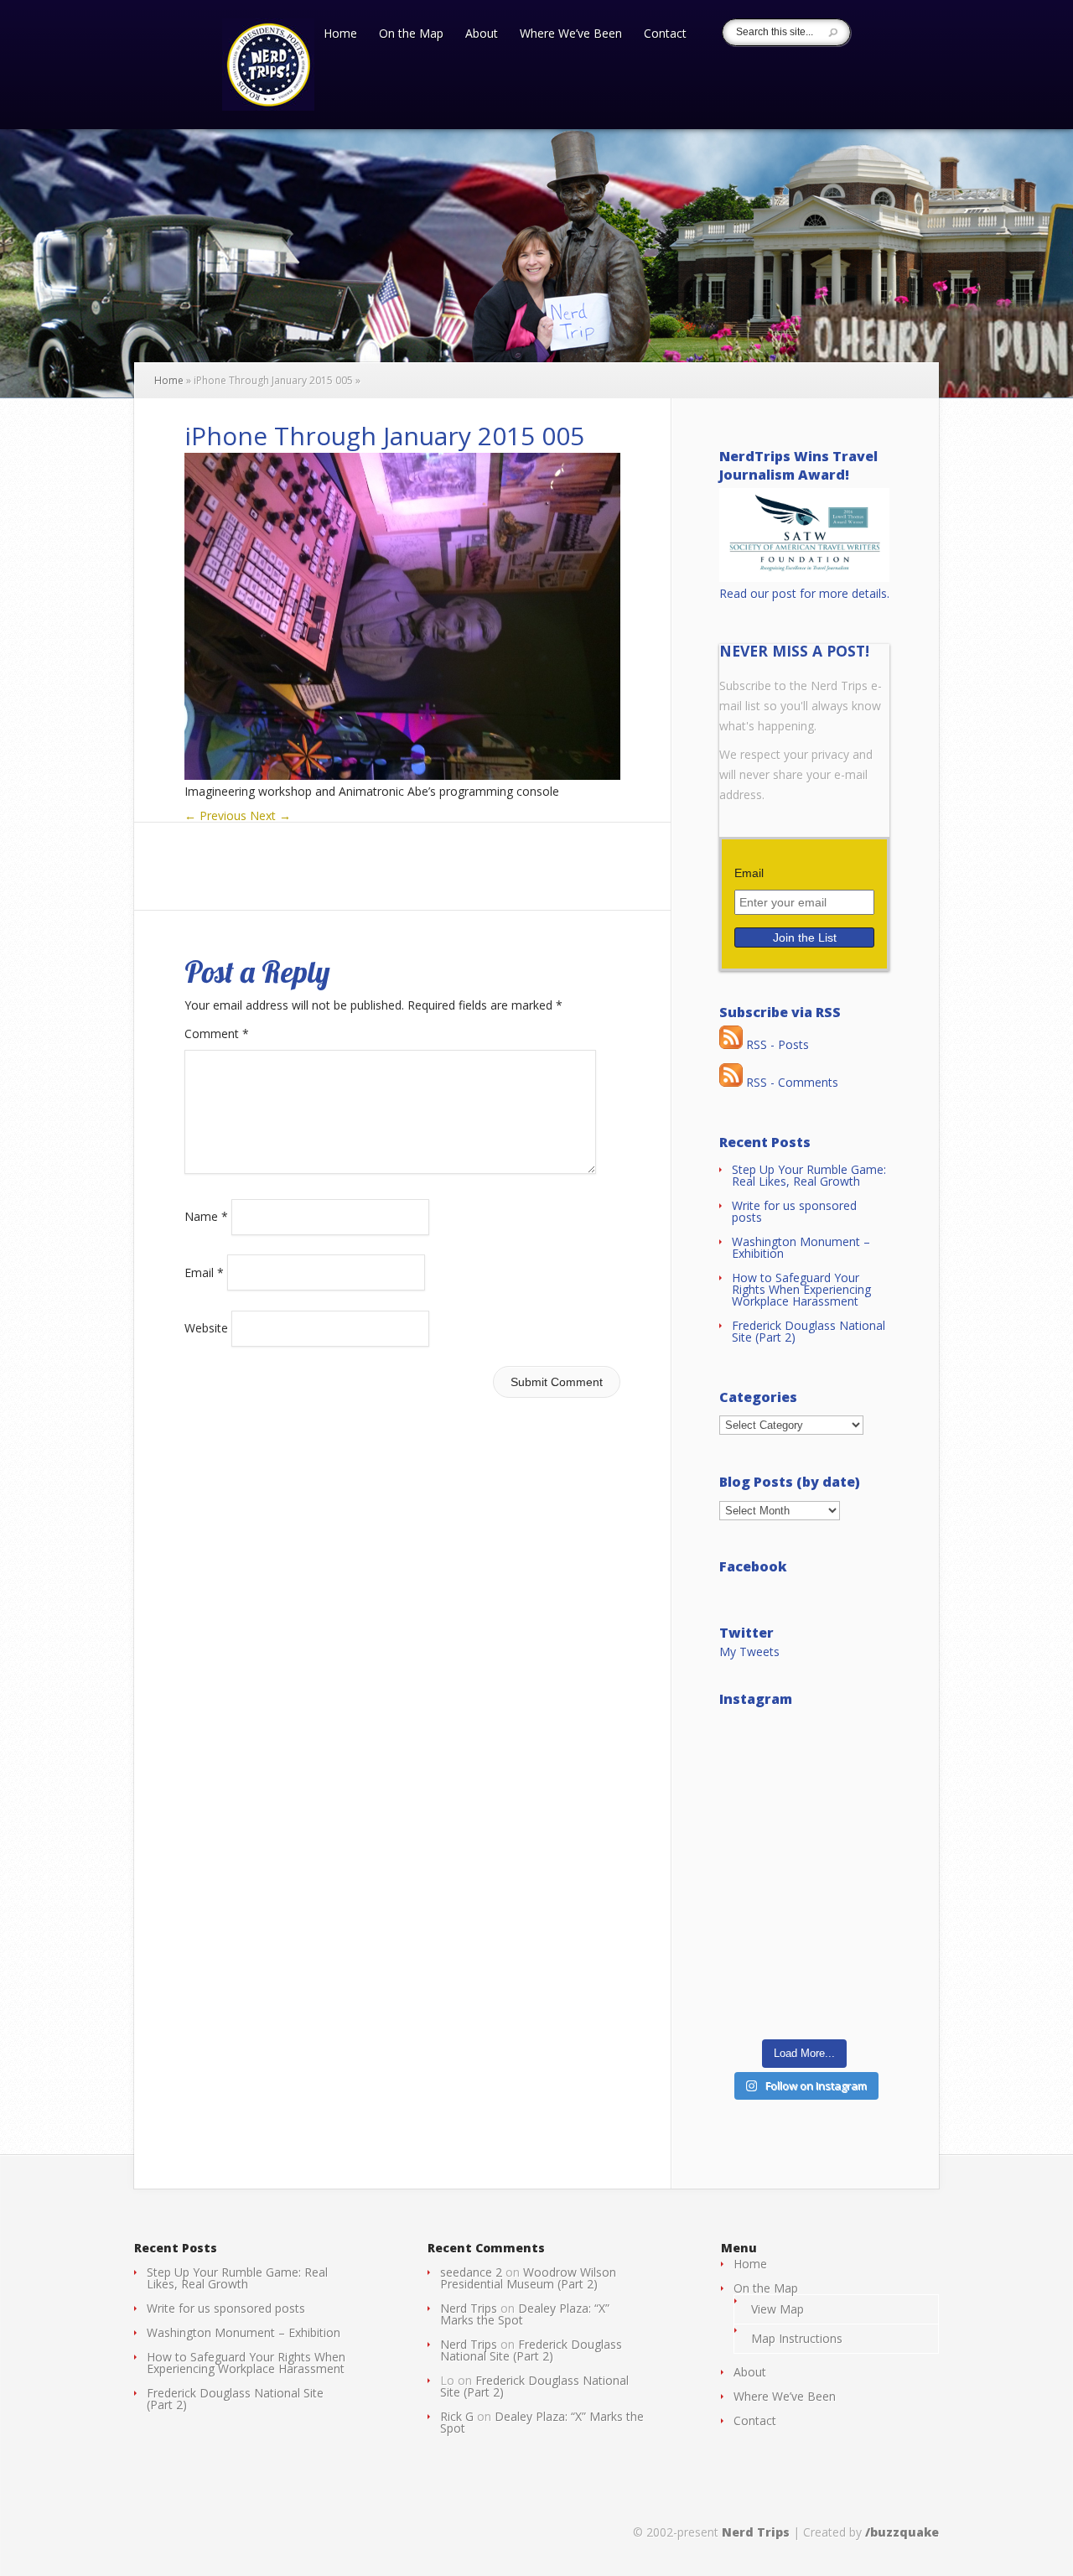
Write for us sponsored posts (794, 1211)
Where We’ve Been (571, 34)
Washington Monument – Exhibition (801, 1247)
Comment (217, 1034)
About (482, 34)
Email (204, 1272)
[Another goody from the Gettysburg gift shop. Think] (804, 1978)
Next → (270, 815)
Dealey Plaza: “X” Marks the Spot (525, 2314)
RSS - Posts (776, 1044)
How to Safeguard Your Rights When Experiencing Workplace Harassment (801, 1289)
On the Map (411, 34)
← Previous (215, 815)
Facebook (753, 1566)
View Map (778, 2309)
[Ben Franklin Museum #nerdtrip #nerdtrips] (804, 1770)
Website (206, 1328)
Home (340, 34)
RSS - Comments (790, 1082)
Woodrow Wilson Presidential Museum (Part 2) (528, 2278)
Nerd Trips (469, 2308)
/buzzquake (902, 2532)
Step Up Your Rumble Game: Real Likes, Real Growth (809, 1175)
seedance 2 (471, 2272)
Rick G (457, 2416)
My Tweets (749, 1652)
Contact (665, 34)
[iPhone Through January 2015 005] (402, 775)
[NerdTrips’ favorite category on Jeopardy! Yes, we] (804, 1874)
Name (206, 1216)
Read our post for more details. (804, 593)
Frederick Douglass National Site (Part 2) (809, 1331)
